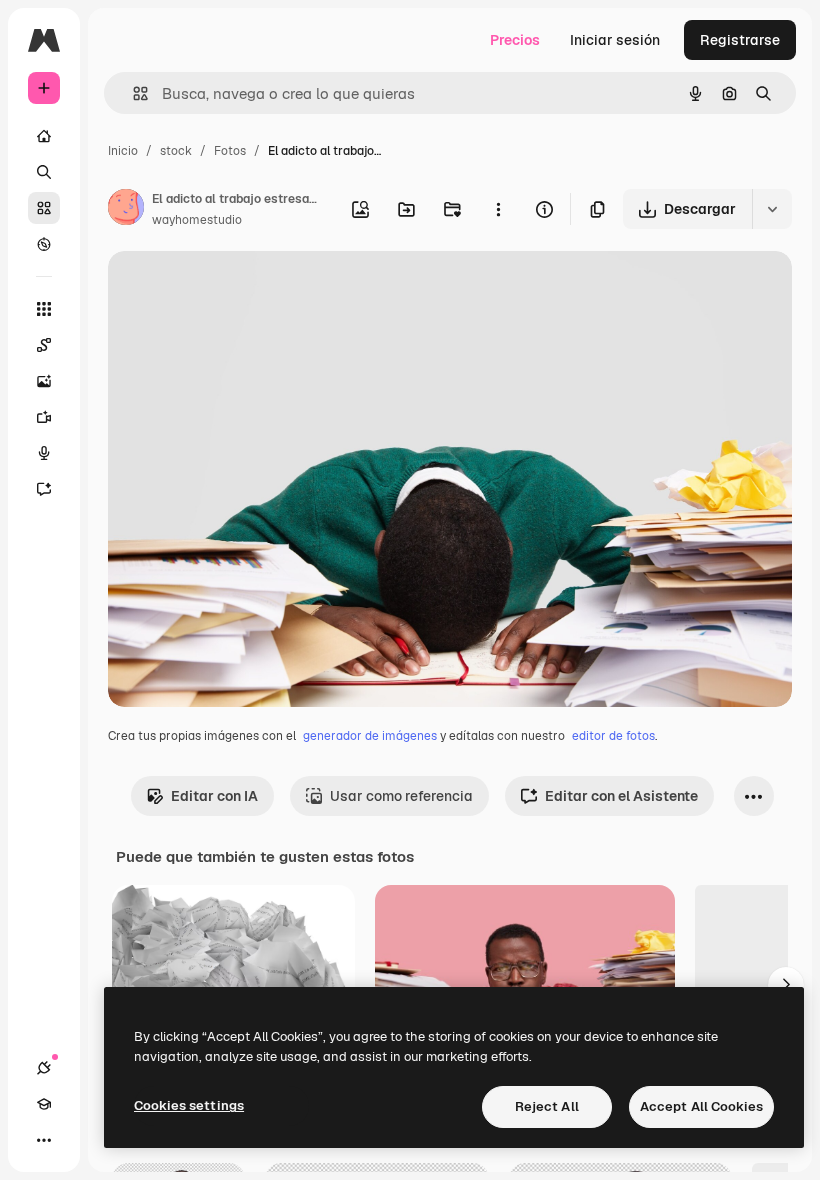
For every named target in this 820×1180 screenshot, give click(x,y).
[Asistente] (44, 489)
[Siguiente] (786, 985)
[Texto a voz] (44, 453)
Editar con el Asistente (621, 796)
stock (176, 151)
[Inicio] (44, 136)
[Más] (44, 1140)
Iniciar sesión (615, 40)
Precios (515, 40)
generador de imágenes (370, 736)
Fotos (230, 151)
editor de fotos (613, 736)
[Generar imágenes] (44, 381)
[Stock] (44, 208)
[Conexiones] (44, 1068)
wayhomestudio (197, 220)
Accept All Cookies (701, 1106)
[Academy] (44, 1104)
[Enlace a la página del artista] (126, 210)
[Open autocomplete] (132, 93)
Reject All (547, 1106)
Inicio (123, 151)
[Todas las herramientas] (44, 309)
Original (236, 289)
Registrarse (740, 40)
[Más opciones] (498, 209)
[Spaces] (44, 345)
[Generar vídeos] (44, 417)
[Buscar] (44, 172)
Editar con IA (214, 796)
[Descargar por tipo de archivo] (772, 209)
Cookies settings (189, 1105)
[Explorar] (44, 244)
